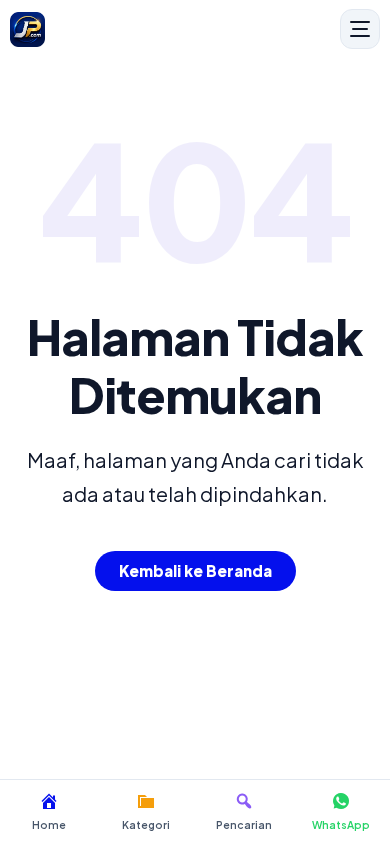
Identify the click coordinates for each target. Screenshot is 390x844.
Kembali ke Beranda (195, 570)
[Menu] (360, 29)
